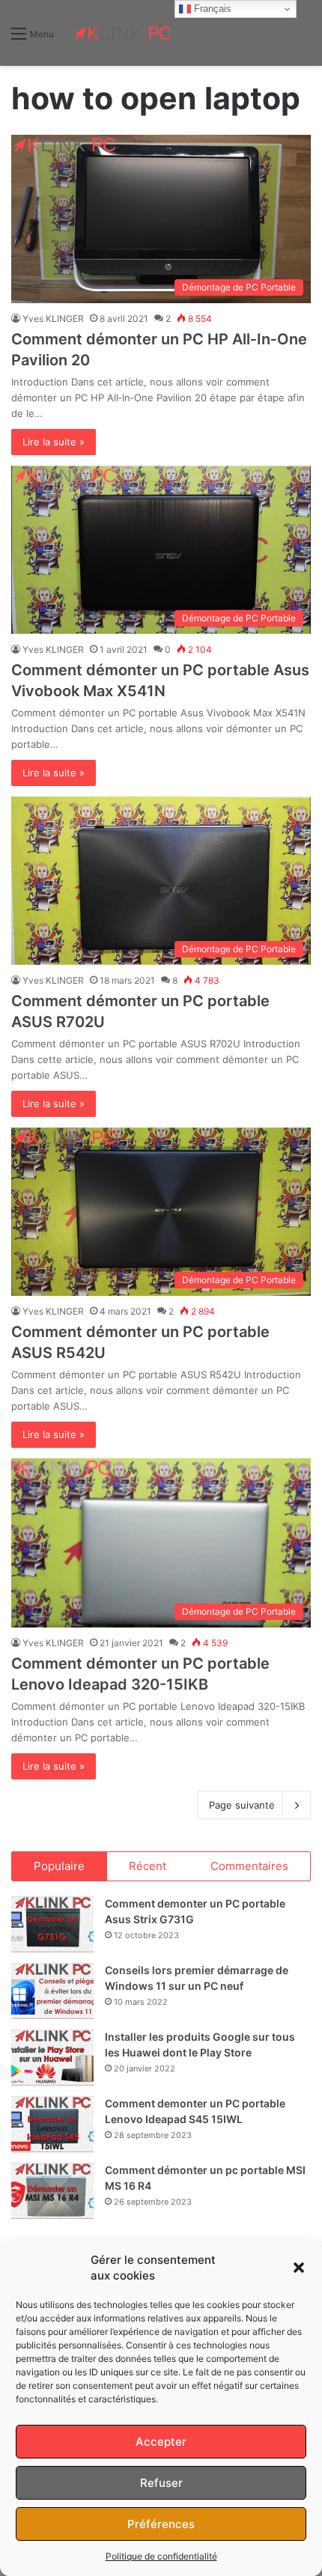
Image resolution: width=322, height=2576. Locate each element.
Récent (148, 1866)
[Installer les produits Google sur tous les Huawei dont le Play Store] (52, 2058)
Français (211, 9)
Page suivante (242, 1805)
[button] (299, 2268)
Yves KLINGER (53, 319)
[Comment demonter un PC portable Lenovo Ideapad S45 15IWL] (52, 2124)
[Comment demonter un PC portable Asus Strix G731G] (52, 1924)
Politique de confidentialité (161, 2556)
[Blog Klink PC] (123, 33)
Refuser (161, 2483)
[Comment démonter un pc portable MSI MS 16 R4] (52, 2191)
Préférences (161, 2524)
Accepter (161, 2442)
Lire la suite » (54, 442)
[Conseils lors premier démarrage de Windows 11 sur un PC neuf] (52, 1991)
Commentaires (249, 1866)
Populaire (59, 1866)
